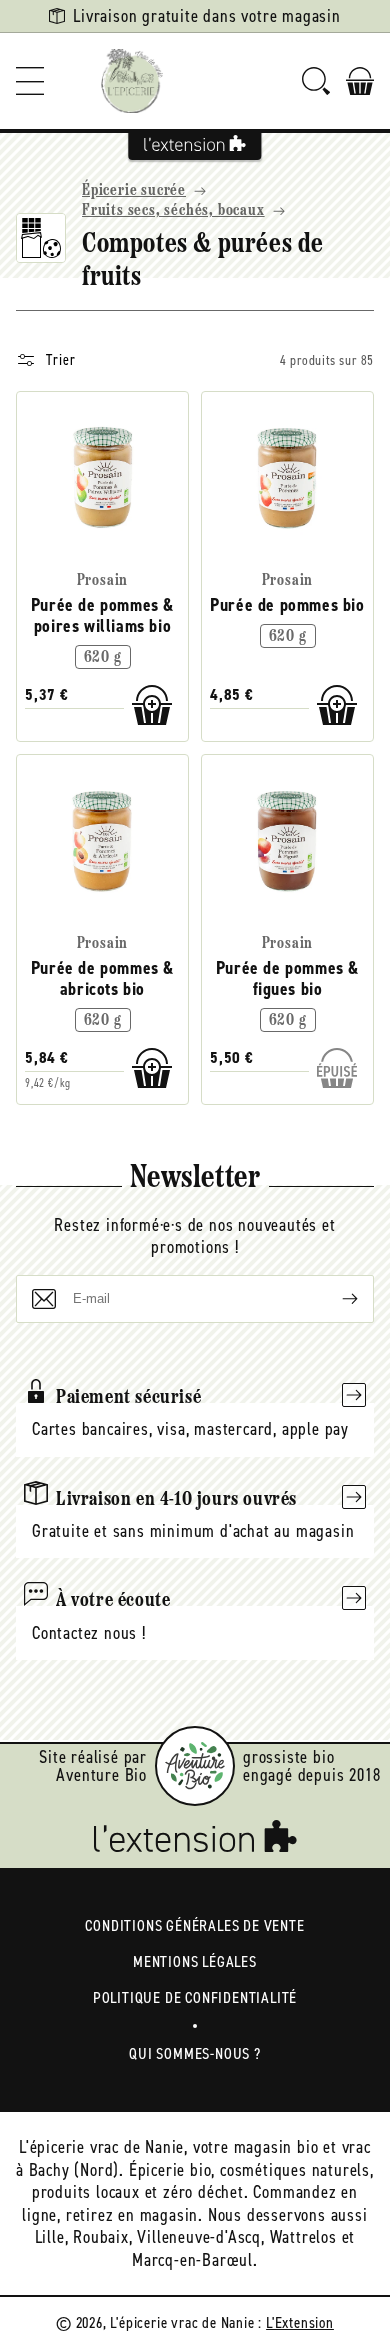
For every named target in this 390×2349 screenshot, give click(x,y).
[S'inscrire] (334, 1299)
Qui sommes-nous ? (195, 2053)
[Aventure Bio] (195, 1766)
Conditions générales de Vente (194, 1925)
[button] (30, 81)
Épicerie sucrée (134, 191)
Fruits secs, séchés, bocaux (173, 211)
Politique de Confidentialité (195, 1997)
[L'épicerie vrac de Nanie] (132, 81)
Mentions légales (195, 1961)
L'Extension (300, 2322)
